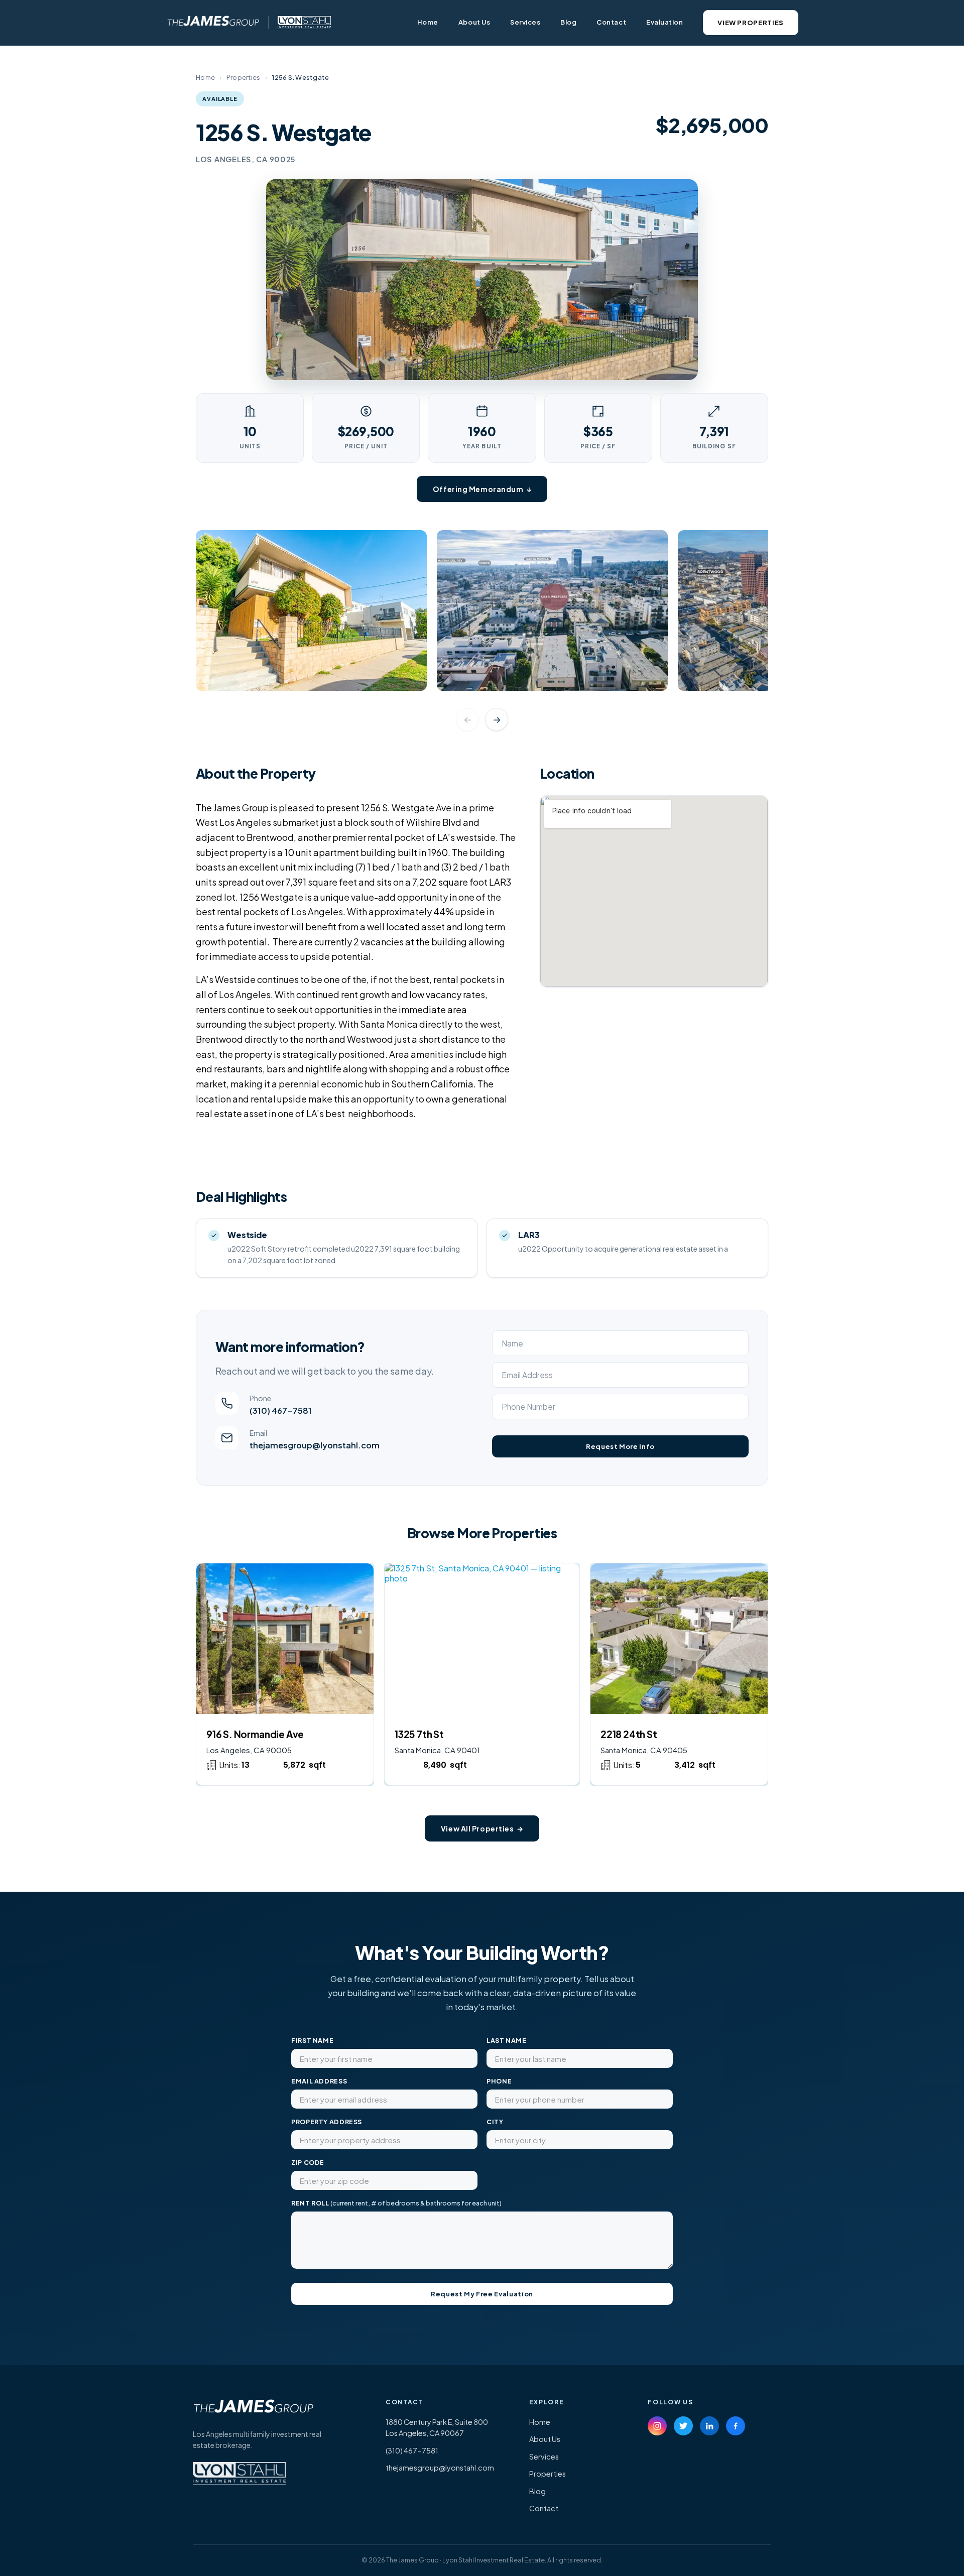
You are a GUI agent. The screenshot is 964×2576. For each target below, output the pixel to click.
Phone (499, 2081)
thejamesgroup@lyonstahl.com (440, 2468)
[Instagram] (657, 2426)
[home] (212, 23)
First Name (312, 2040)
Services (525, 22)
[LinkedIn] (709, 2426)
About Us (545, 2439)
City (495, 2122)
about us (474, 22)
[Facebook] (736, 2426)
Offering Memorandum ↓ (482, 489)
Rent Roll (396, 2203)
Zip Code (308, 2162)
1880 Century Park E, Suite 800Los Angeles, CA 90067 (437, 2427)
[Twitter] (683, 2426)
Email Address (319, 2081)
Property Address (327, 2122)
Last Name (507, 2040)
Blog (568, 22)
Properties (244, 77)
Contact (611, 22)
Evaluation (665, 22)
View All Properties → (482, 1828)
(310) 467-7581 (412, 2450)
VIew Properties (751, 23)
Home (428, 22)
